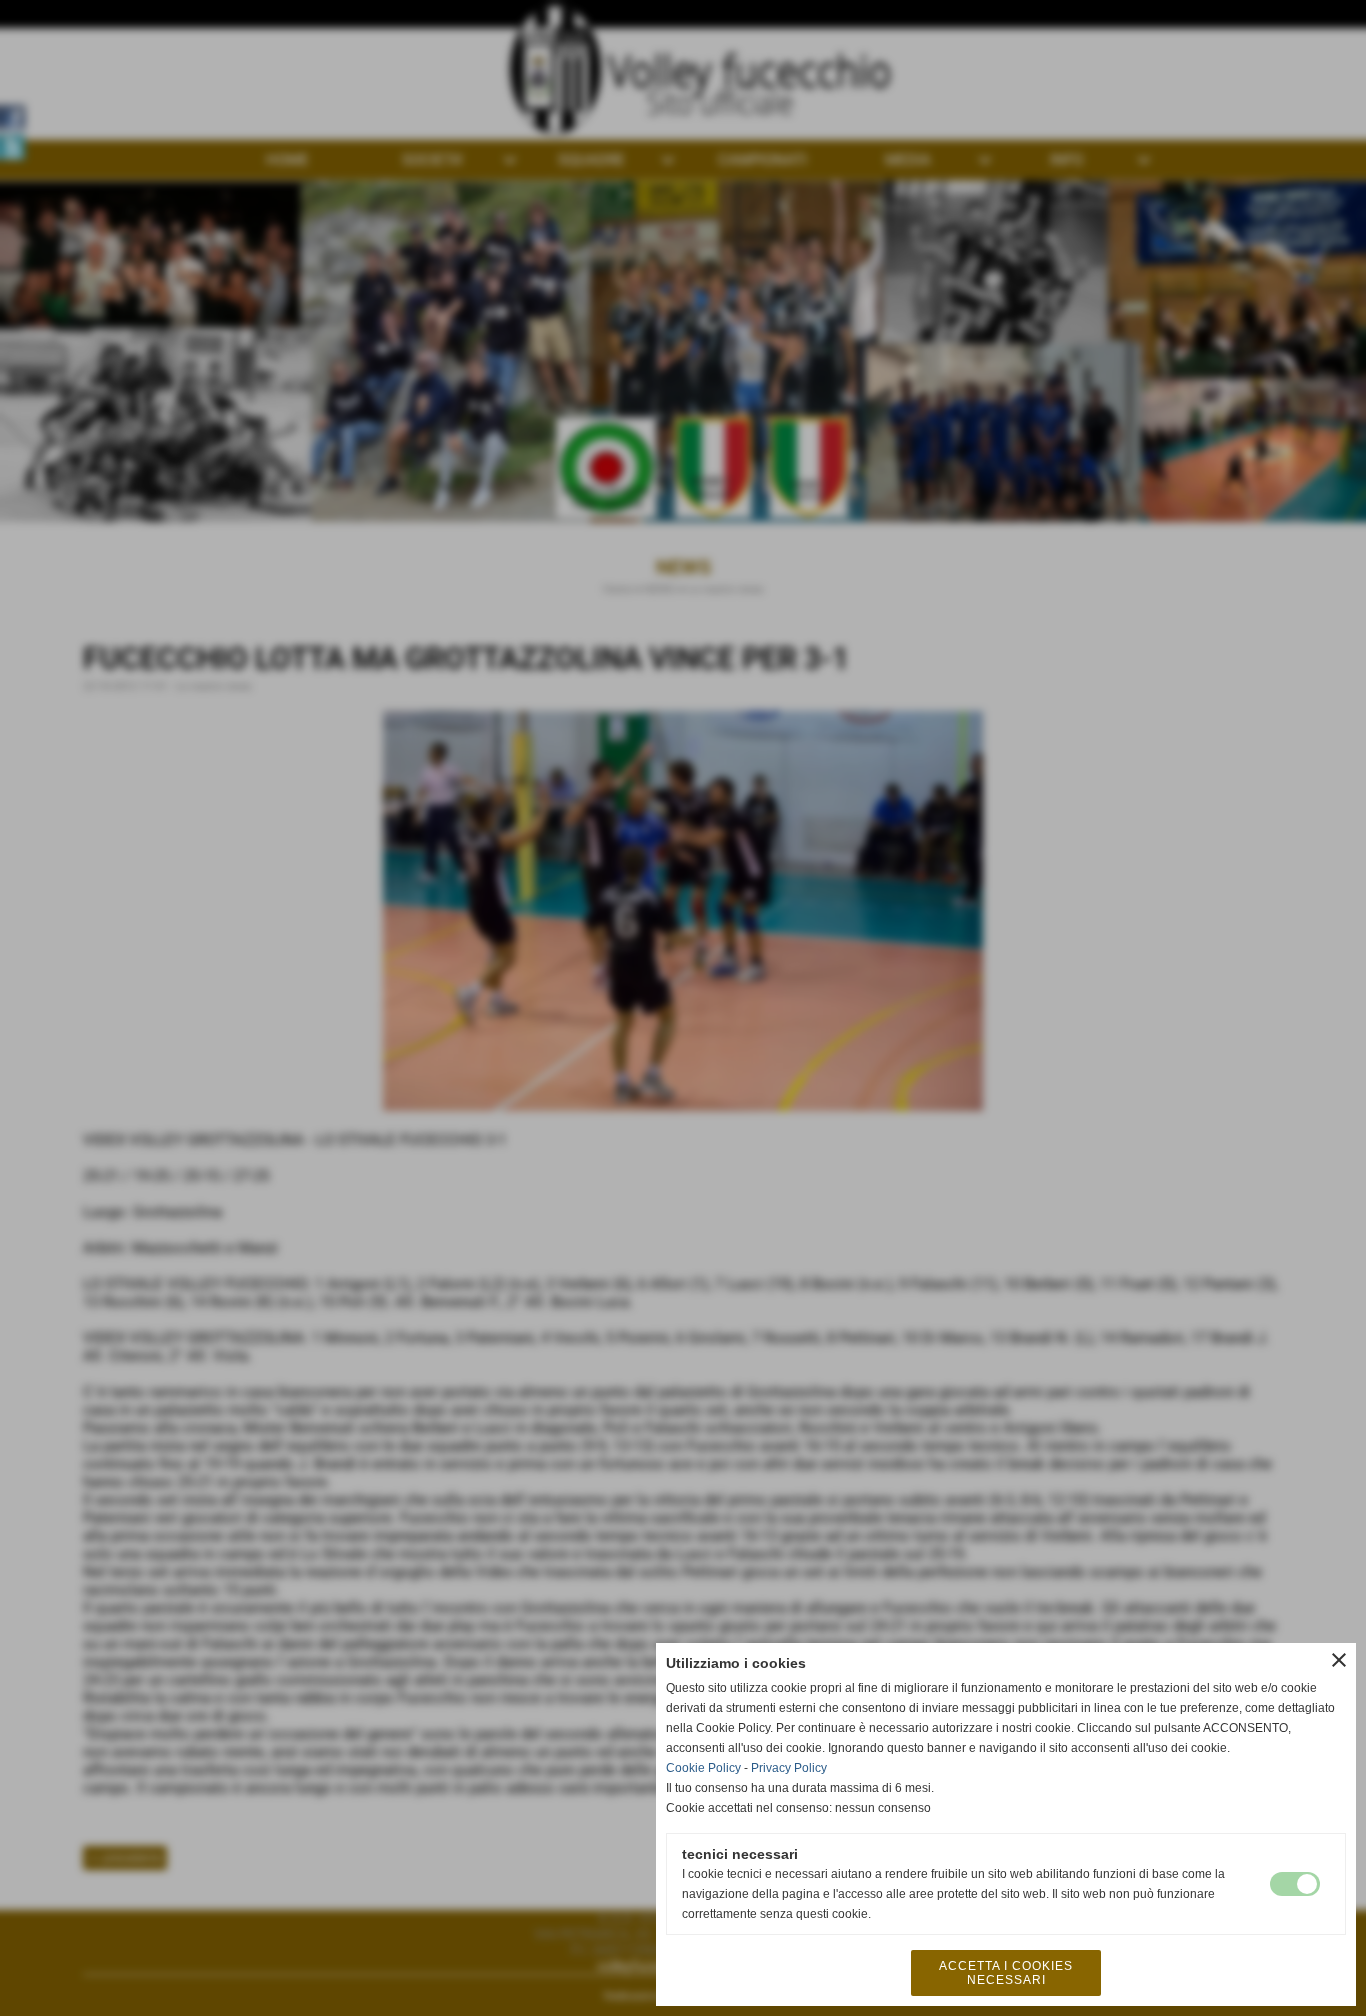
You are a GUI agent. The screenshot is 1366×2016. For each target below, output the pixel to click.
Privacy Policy (789, 1768)
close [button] (1339, 1660)
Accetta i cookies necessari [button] (1006, 1973)
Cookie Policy (703, 1768)
